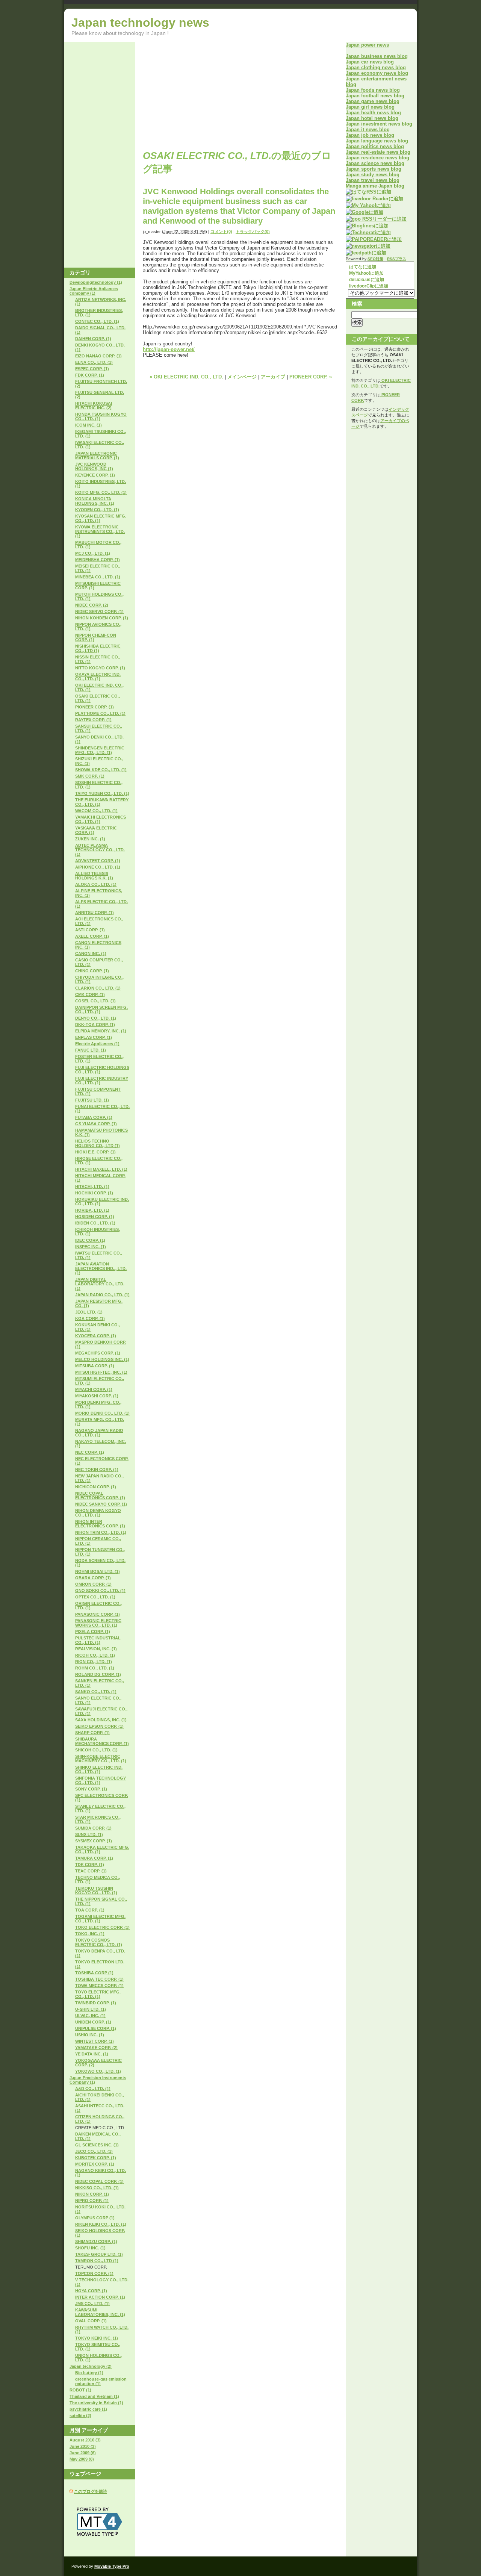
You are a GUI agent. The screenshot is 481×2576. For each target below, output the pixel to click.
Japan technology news (140, 23)
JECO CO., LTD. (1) (94, 2151)
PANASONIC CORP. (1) (98, 1614)
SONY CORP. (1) (91, 1789)
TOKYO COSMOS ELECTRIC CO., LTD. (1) (99, 1942)
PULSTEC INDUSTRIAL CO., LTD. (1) (98, 1640)
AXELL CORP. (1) (92, 936)
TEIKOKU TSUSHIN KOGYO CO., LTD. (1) (96, 1890)
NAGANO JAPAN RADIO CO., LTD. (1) (99, 1433)
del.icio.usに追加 (366, 280)
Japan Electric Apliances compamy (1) (94, 291)
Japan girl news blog (370, 107)
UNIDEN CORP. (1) (93, 2022)
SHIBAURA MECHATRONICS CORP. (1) (102, 1741)
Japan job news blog (370, 135)
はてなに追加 (362, 267)
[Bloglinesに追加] (367, 226)
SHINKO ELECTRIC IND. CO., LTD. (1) (99, 1769)
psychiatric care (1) (88, 2409)
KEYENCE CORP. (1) (95, 475)
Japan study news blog (373, 175)
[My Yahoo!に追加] (368, 205)
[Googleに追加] (365, 212)
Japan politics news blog (375, 146)
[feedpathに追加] (366, 253)
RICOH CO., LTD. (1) (95, 1655)
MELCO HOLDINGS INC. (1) (102, 1359)
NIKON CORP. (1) (92, 2194)
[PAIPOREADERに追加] (374, 239)
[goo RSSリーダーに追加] (376, 219)
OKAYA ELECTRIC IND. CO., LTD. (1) (98, 677)
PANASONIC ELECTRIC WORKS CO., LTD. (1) (98, 1623)
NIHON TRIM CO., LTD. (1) (101, 1532)
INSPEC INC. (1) (91, 1247)
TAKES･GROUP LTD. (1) (99, 2254)
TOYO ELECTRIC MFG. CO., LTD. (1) (98, 1994)
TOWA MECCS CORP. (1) (99, 1986)
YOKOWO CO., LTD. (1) (98, 2071)
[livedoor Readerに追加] (374, 199)
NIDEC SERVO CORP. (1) (99, 611)
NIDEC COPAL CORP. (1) (99, 2181)
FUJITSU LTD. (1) (92, 1100)
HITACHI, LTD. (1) (92, 1187)
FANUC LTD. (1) (91, 1050)
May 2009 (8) (82, 2459)
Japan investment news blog (379, 124)
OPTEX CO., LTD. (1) (95, 1597)
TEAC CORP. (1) (91, 1871)
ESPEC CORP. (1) (92, 369)
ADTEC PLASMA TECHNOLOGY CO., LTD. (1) (100, 850)
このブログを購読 (91, 2491)
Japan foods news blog (373, 90)
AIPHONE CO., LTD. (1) (98, 867)
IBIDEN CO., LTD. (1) (95, 1223)
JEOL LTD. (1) (89, 1312)
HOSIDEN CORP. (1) (95, 1217)
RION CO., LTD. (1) (94, 1662)
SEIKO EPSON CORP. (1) (99, 1726)
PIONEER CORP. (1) (95, 707)
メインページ (242, 377)
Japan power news (367, 45)
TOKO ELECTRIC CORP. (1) (102, 1927)
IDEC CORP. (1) (90, 1240)
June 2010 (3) (83, 2446)
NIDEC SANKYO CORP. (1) (101, 1504)
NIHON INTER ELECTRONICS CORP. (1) (100, 1524)
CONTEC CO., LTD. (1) (97, 321)
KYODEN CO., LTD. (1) (97, 510)
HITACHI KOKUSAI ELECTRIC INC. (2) (94, 406)
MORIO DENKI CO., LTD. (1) (102, 1413)
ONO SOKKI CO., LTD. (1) (100, 1591)
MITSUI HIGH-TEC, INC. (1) (101, 1372)
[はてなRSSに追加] (368, 192)
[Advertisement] (206, 95)
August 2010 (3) (85, 2440)
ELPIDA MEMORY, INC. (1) (101, 1031)
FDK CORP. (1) (90, 375)
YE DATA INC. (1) (92, 2054)
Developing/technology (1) (96, 282)
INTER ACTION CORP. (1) (100, 2297)
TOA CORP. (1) (90, 1910)
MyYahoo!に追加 (366, 273)
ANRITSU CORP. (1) (95, 913)
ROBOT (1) (80, 2390)
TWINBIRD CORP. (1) (96, 2003)
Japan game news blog (373, 101)
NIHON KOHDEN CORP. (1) (102, 618)
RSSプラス (397, 259)
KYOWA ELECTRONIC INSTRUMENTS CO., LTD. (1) (100, 531)
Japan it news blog (368, 129)
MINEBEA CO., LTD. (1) (98, 577)
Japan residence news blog (377, 158)
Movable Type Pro (112, 2566)
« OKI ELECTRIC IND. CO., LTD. (186, 377)
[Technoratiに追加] (368, 232)
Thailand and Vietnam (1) (94, 2396)
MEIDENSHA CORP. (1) (98, 560)
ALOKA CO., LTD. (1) (96, 884)
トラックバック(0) (253, 232)
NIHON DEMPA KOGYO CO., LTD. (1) (98, 1513)
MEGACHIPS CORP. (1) (98, 1353)
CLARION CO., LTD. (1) (98, 988)
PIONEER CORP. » (311, 377)
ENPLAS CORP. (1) (94, 1037)
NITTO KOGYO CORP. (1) (100, 668)
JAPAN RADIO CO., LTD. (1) (102, 1295)
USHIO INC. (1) (90, 2035)
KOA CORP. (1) (90, 1318)
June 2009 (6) (83, 2453)
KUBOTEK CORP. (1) (96, 2158)
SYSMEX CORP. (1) (94, 1841)
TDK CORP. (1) (90, 1865)
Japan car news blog (370, 62)
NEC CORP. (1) (90, 1452)
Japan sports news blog (374, 169)
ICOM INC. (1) (88, 425)
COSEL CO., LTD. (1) (95, 1001)
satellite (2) (80, 2416)
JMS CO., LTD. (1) (92, 2304)
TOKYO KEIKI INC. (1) (97, 2338)
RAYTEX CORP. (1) (93, 720)
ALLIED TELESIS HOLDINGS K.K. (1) (94, 876)
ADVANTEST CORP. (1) (98, 861)
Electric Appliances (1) (97, 1044)
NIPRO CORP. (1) (92, 2201)
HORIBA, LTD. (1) (92, 1210)
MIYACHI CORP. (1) (94, 1389)
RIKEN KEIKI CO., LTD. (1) (101, 2224)
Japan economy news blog (377, 73)
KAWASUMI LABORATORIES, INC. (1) (100, 2312)
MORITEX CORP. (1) (95, 2164)
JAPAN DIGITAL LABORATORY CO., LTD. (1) (100, 1284)
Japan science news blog (375, 163)
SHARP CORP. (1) (92, 1733)
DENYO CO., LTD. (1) (96, 1018)
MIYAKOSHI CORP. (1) (97, 1396)
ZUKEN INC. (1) (90, 839)
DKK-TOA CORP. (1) (95, 1025)
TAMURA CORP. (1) (94, 1858)
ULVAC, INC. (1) (90, 2016)
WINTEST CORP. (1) (95, 2041)
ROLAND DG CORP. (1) (98, 1674)
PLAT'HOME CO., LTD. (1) (100, 713)
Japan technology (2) (91, 2366)
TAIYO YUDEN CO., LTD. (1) (102, 793)
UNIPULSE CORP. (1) (96, 2028)
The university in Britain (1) (96, 2403)
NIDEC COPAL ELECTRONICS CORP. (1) (100, 1495)
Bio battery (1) (89, 2373)
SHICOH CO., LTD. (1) (96, 1750)
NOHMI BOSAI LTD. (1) (98, 1571)
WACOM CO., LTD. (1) (96, 811)
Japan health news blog (373, 113)
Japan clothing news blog (376, 67)
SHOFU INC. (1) (90, 2248)
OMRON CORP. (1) (93, 1584)
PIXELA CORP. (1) (93, 1632)
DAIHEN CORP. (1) (93, 339)
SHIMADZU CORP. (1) (96, 2242)
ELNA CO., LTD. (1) (94, 362)
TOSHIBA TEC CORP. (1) (99, 1979)
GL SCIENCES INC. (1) (97, 2145)
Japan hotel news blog (372, 118)
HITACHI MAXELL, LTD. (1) (101, 1169)
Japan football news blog (375, 96)
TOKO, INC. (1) (90, 1934)
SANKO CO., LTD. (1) (96, 1692)
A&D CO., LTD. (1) (93, 2089)
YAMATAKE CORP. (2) (96, 2048)
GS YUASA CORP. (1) (96, 1124)
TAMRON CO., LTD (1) (97, 2261)
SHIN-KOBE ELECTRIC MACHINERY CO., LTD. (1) (101, 1759)
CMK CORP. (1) (90, 994)
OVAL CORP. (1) (91, 2321)
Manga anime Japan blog (375, 186)
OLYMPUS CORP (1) (95, 2218)
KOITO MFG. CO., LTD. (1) (101, 492)
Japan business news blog (377, 56)
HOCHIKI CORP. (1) (94, 1193)
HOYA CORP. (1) (91, 2291)
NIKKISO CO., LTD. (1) (97, 2188)
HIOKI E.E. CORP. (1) (95, 1152)
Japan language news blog (377, 141)
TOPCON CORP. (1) (94, 2273)
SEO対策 (375, 259)
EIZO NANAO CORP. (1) (98, 356)
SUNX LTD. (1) (89, 1834)
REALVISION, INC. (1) (96, 1649)
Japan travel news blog (373, 180)
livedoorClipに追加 (368, 286)
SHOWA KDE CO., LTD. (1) (101, 770)
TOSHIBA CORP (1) (94, 1973)
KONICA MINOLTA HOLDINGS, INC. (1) (95, 501)
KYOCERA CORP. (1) (96, 1336)
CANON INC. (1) (91, 954)
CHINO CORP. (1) (92, 971)
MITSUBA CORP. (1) (95, 1366)
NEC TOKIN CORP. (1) (97, 1470)
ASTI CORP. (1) (90, 930)
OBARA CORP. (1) (93, 1578)
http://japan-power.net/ (169, 349)
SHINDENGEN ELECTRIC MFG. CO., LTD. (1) (100, 750)
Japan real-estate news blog (378, 152)
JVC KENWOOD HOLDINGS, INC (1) (94, 466)
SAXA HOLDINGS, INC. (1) (101, 1720)
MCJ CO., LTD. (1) (93, 553)
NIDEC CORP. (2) (92, 605)
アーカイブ (273, 377)
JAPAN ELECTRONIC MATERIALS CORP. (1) (97, 456)
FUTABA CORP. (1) (94, 1117)
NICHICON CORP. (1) (96, 1487)
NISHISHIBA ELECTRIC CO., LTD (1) (98, 648)
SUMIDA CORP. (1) (93, 1828)
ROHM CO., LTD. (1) (95, 1668)
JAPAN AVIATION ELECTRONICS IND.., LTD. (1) (101, 1268)
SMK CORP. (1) (90, 776)
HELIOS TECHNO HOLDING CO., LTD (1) (98, 1143)
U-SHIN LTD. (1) (91, 2009)
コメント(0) (221, 232)
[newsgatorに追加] (368, 246)
